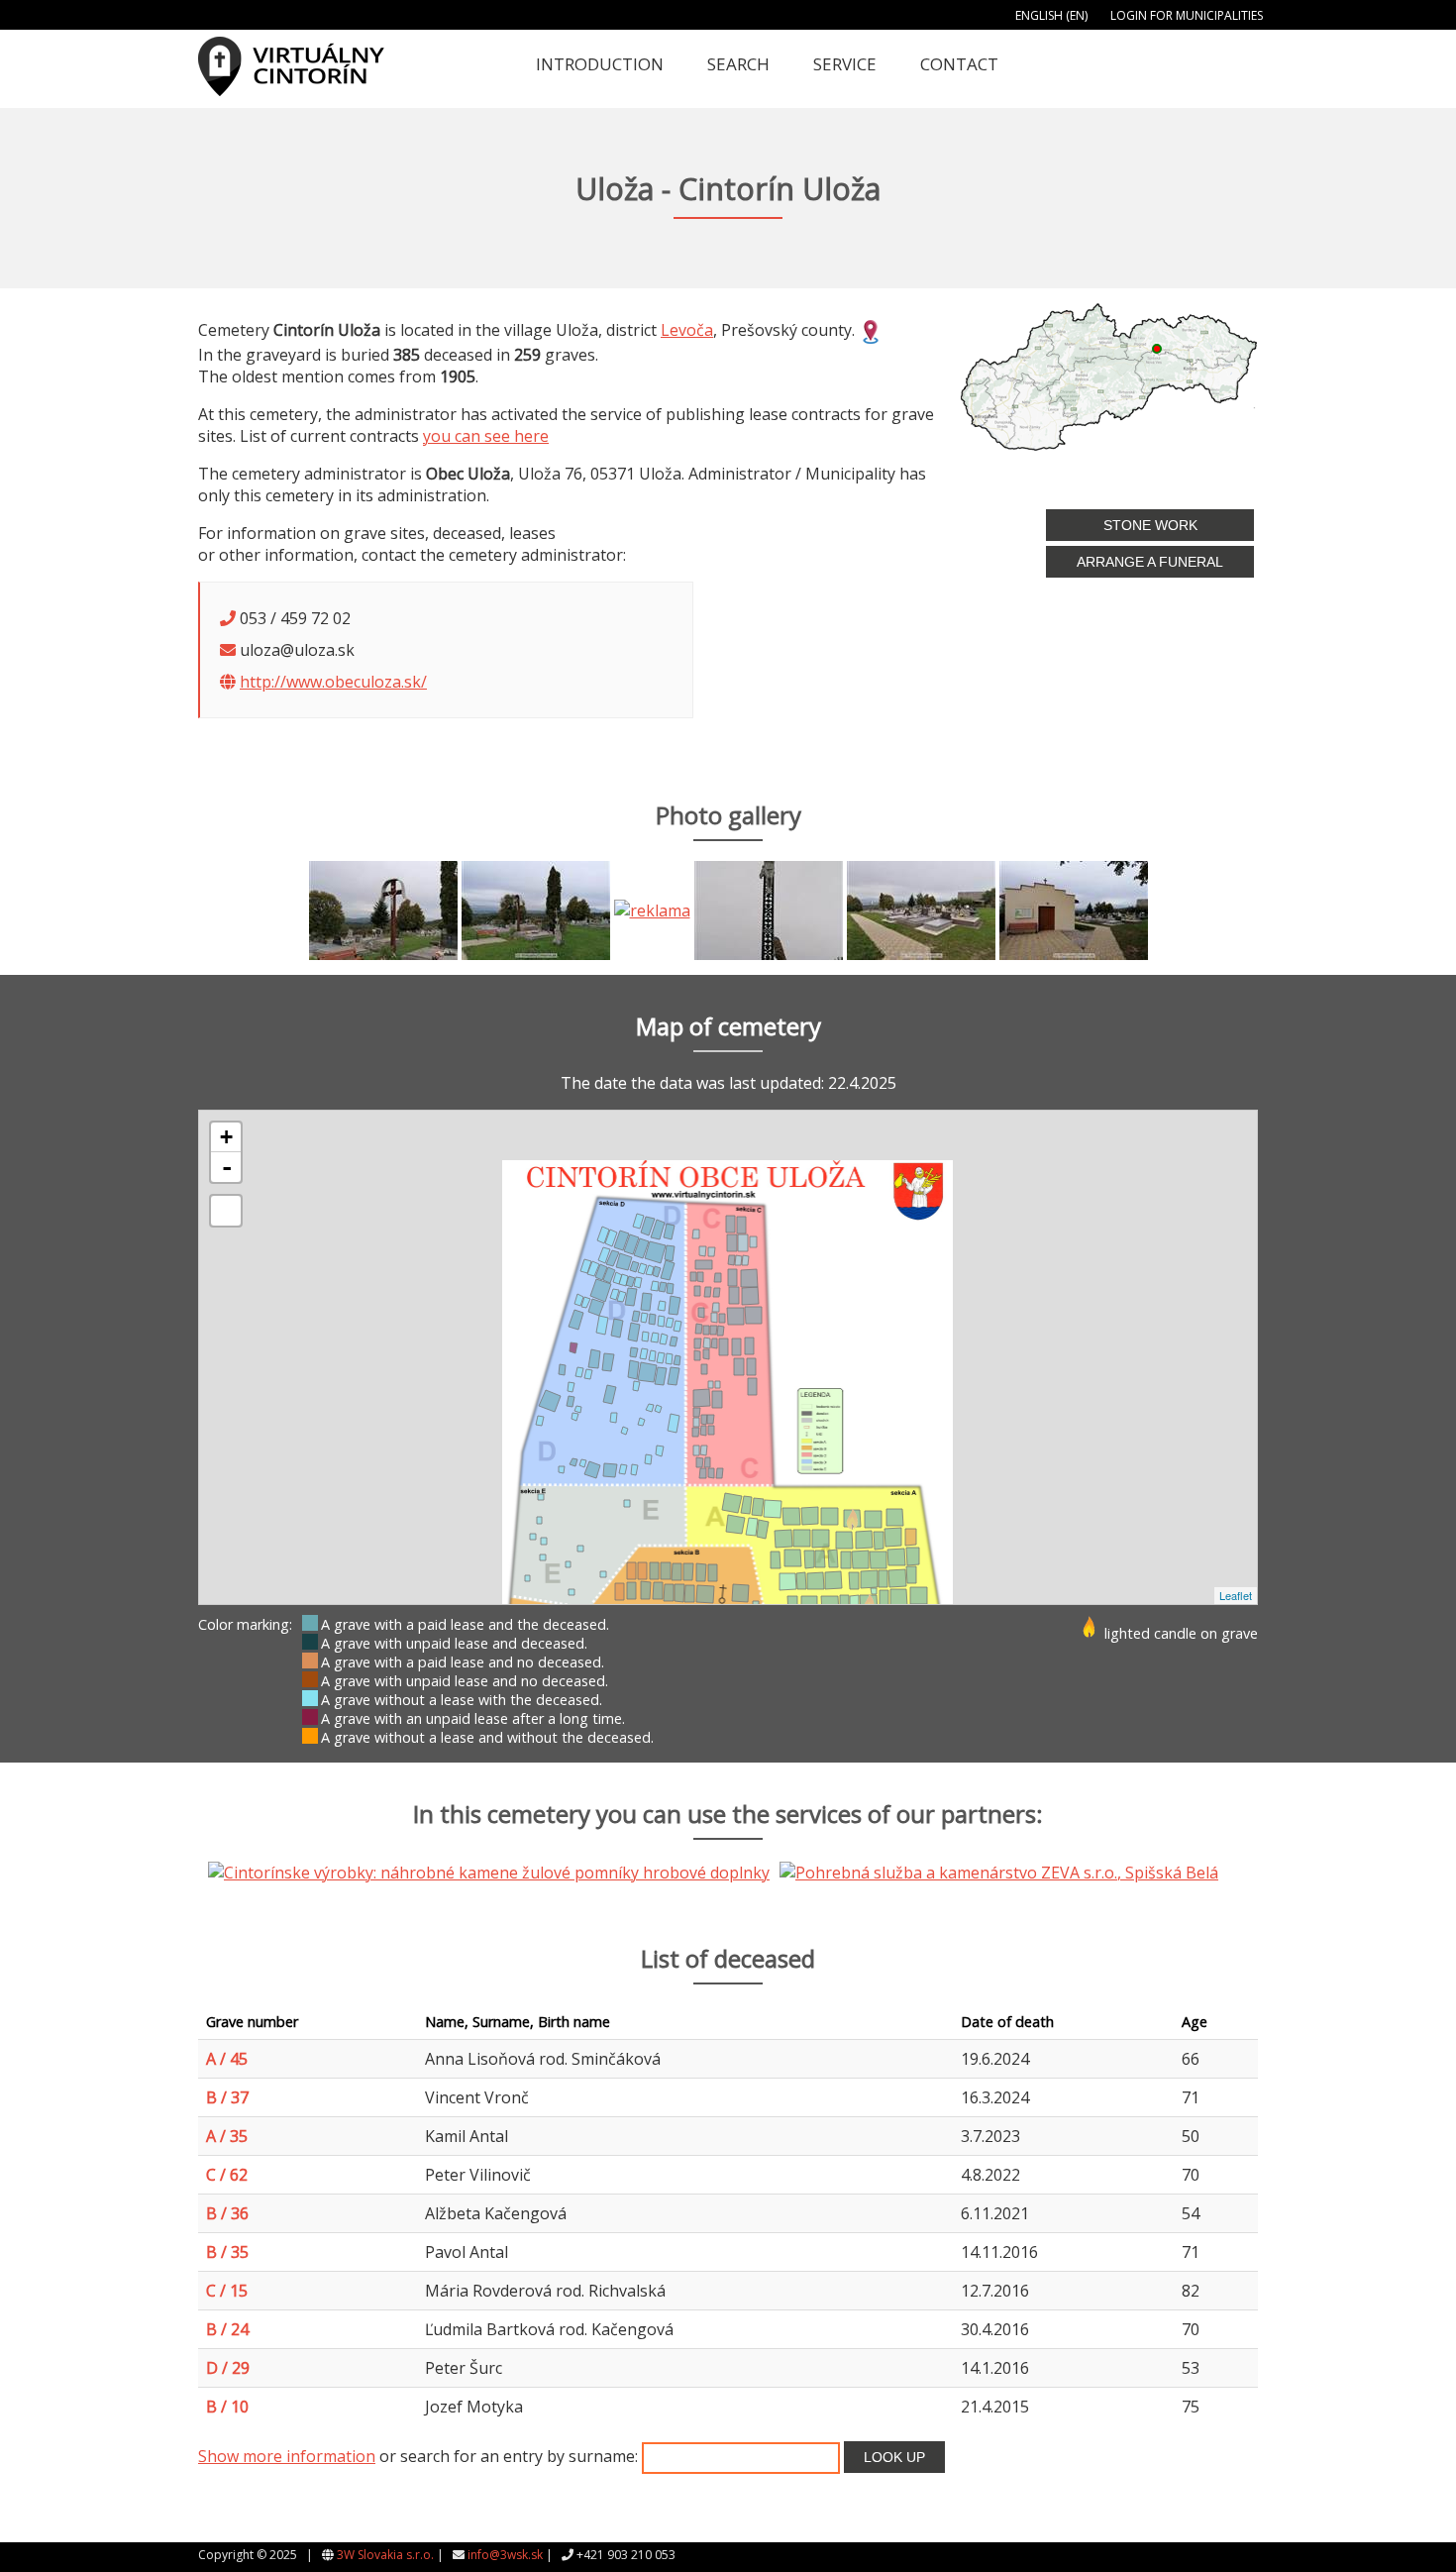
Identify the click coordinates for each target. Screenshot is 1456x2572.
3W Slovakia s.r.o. (385, 2555)
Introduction (600, 64)
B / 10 (227, 2407)
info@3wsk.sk (505, 2555)
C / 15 (227, 2291)
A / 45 (227, 2059)
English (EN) (1051, 15)
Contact (959, 64)
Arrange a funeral (1150, 562)
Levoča (687, 330)
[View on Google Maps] (871, 330)
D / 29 (228, 2368)
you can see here (486, 436)
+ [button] (226, 1137)
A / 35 (227, 2136)
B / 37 (227, 2097)
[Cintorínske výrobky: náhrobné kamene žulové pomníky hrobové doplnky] (652, 909)
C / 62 (227, 2175)
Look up (894, 2457)
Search (738, 64)
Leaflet (1236, 1595)
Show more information (287, 2456)
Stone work (1150, 525)
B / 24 (227, 2329)
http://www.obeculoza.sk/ (333, 682)
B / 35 (227, 2252)
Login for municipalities (1187, 15)
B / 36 (227, 2213)
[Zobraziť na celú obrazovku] (226, 1211)
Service (845, 64)
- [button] (227, 1167)
